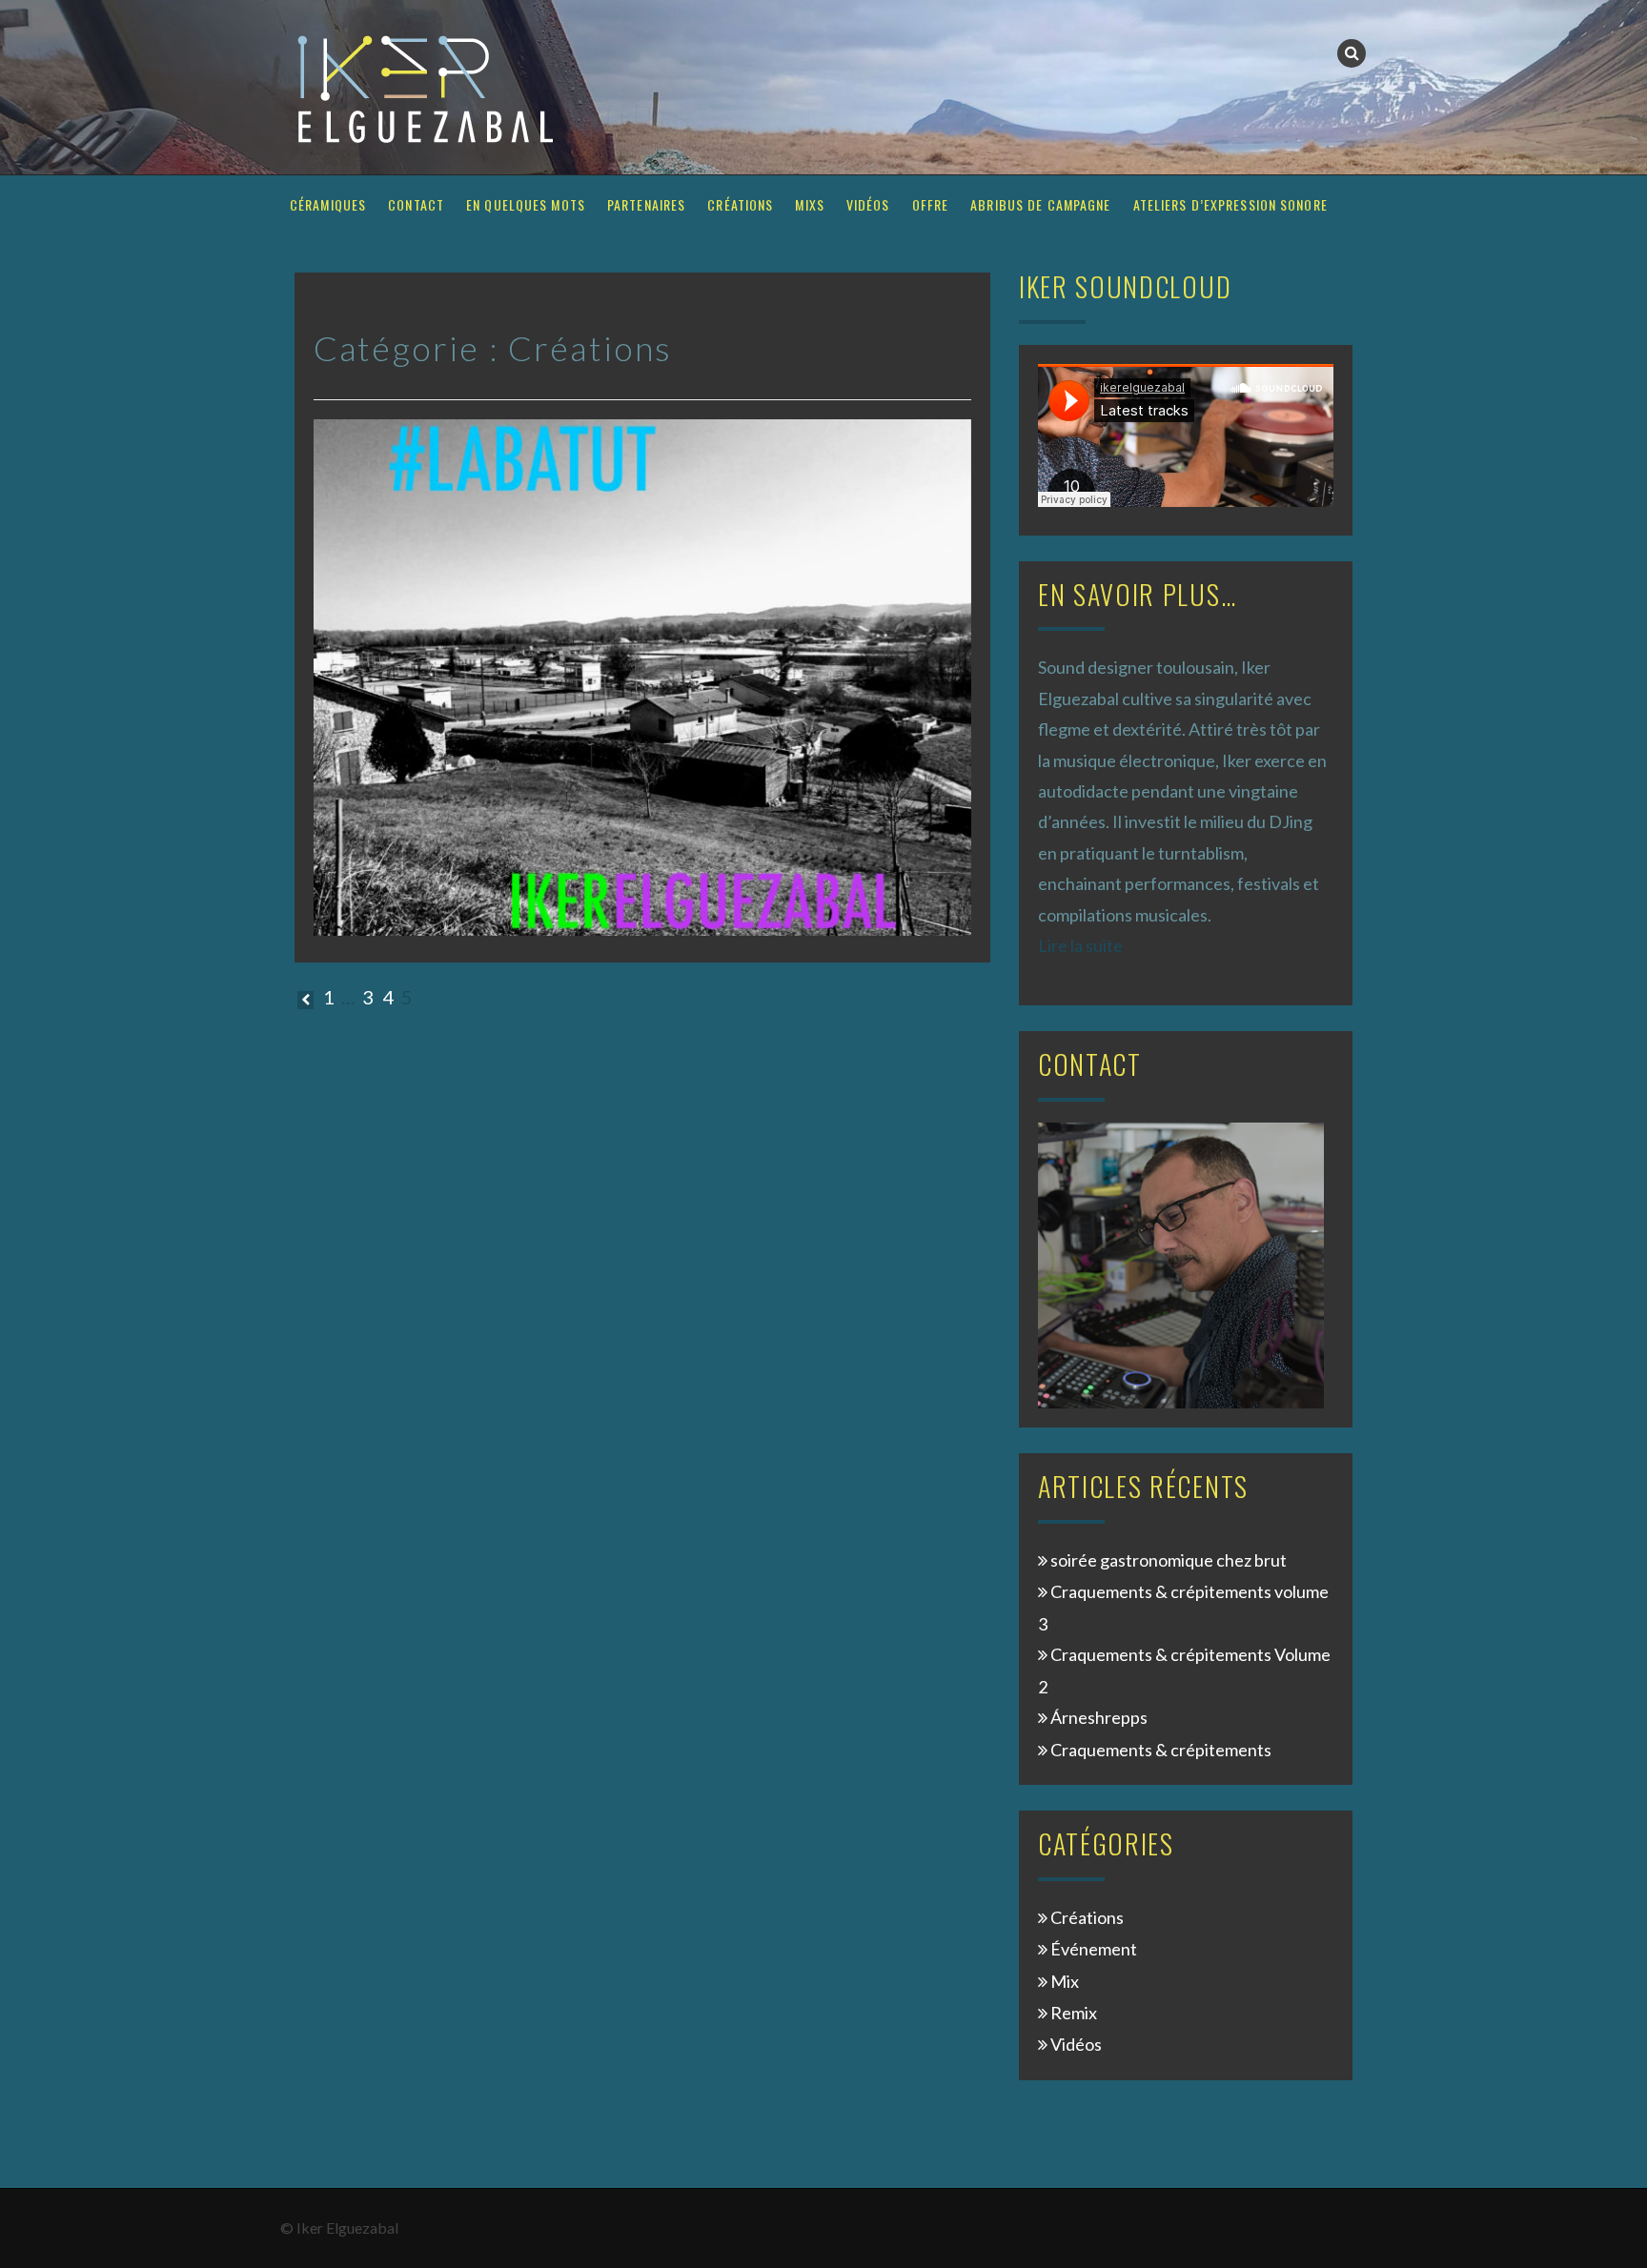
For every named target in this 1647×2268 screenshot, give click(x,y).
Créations (740, 204)
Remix (1074, 2013)
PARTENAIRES (646, 204)
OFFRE (931, 204)
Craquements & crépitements (1161, 1750)
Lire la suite (1080, 945)
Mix (1065, 1981)
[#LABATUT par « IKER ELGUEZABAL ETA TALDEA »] (642, 676)
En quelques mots (526, 204)
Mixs (809, 204)
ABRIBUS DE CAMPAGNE (1040, 204)
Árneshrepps (1099, 1717)
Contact (416, 204)
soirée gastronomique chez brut (1169, 1560)
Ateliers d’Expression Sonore (1230, 204)
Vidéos (868, 204)
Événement (1094, 1949)
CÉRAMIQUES (328, 204)
